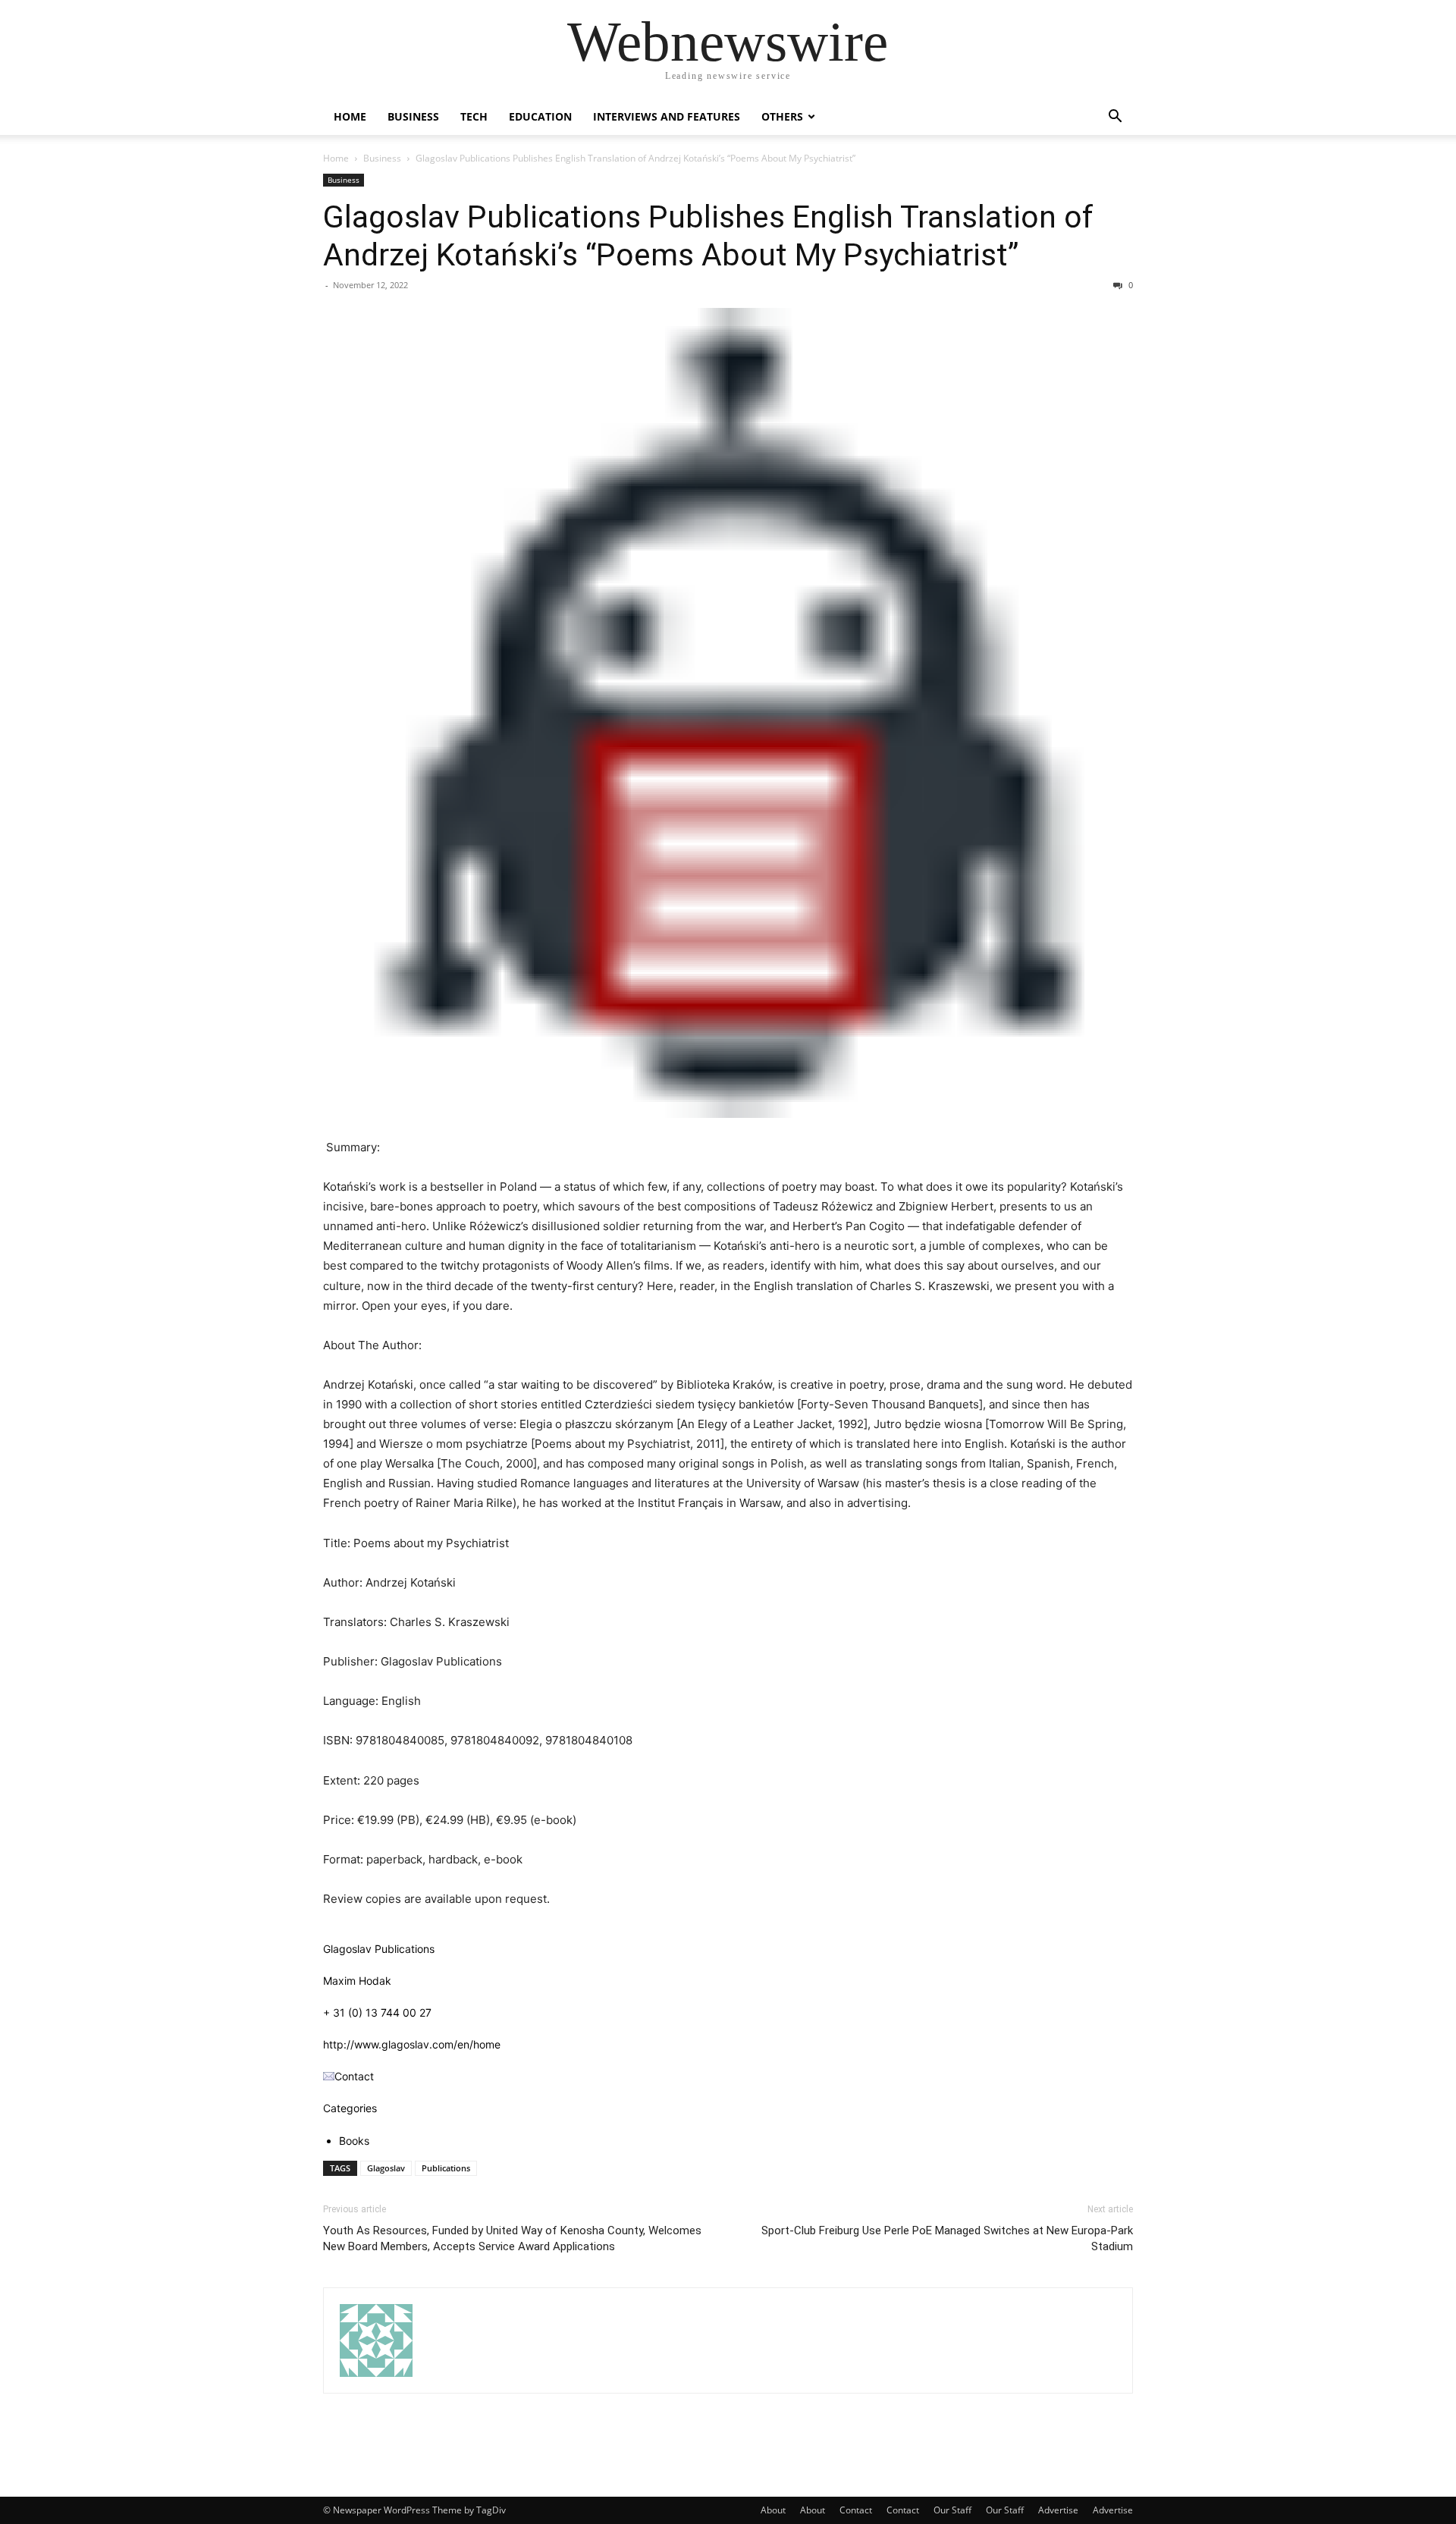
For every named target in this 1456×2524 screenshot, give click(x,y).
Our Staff (952, 2510)
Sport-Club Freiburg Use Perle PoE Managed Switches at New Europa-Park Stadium (947, 2238)
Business (413, 116)
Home (350, 116)
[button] (1115, 118)
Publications (446, 2168)
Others (782, 116)
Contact (856, 2510)
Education (540, 116)
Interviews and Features (667, 116)
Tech (474, 116)
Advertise (1058, 2510)
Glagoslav (386, 2168)
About (773, 2510)
